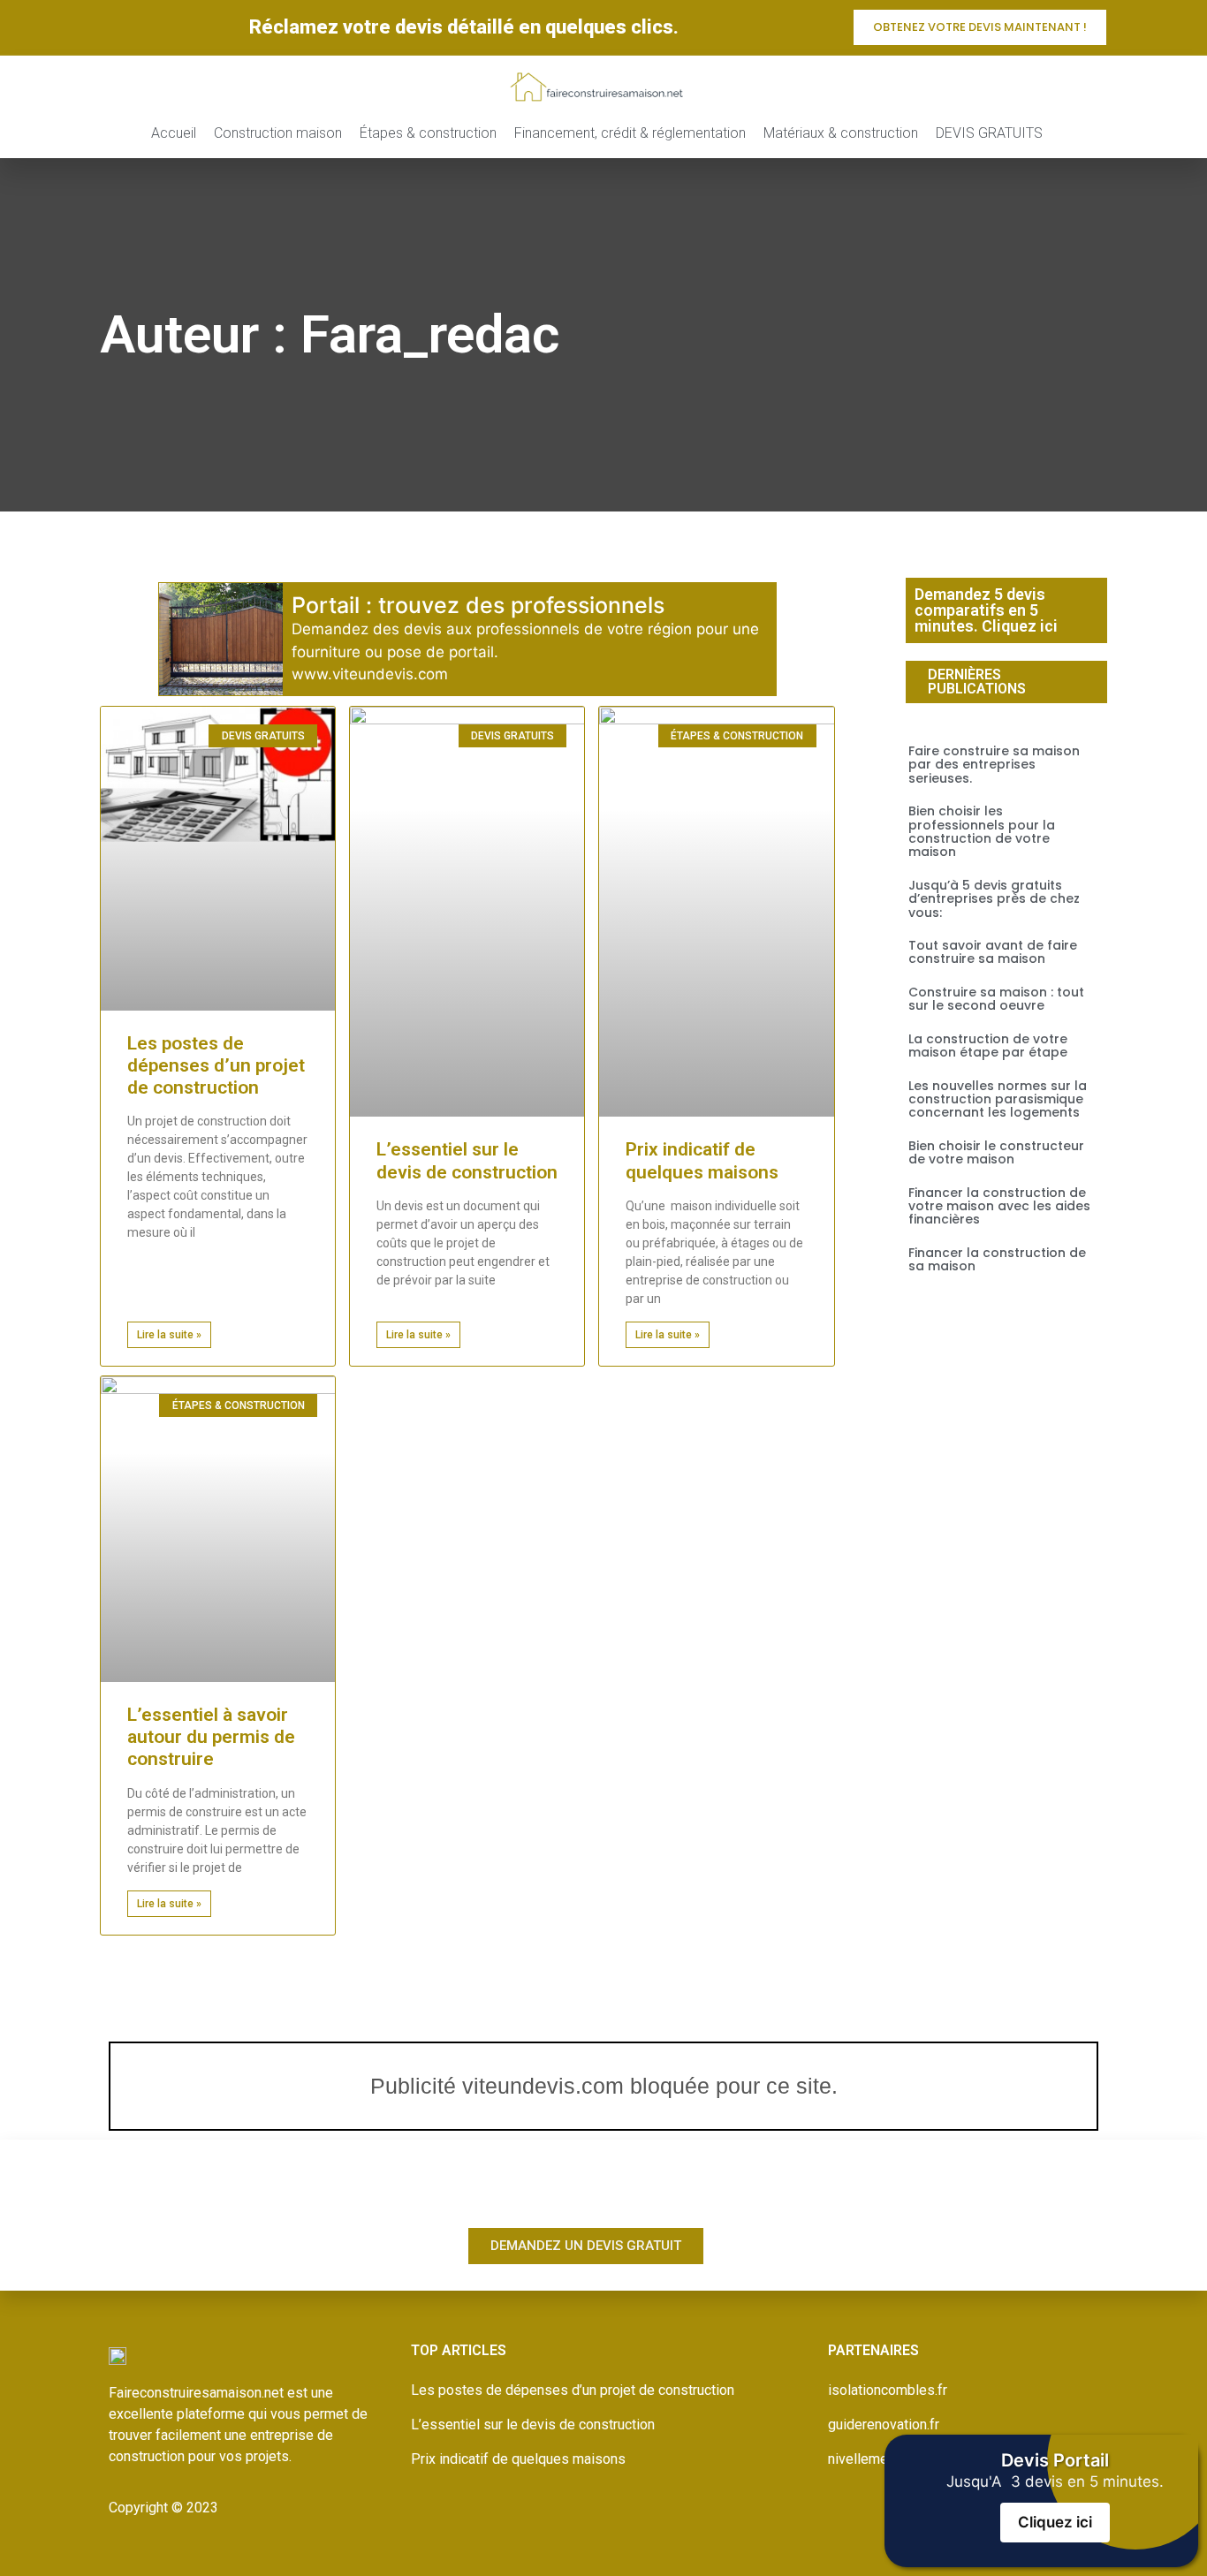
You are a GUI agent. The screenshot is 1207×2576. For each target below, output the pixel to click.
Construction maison (278, 133)
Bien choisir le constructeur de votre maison (996, 1152)
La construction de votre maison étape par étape (988, 1046)
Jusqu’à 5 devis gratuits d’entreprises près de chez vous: (994, 899)
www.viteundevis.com (370, 674)
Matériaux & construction (841, 133)
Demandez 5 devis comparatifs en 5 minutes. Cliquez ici (986, 610)
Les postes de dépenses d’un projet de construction (216, 1065)
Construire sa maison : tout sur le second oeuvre (996, 999)
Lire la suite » (169, 1335)
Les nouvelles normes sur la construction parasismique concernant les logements (998, 1099)
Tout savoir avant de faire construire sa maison (993, 952)
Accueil (174, 133)
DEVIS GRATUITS (989, 133)
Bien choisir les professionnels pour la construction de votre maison (982, 831)
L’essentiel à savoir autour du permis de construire (211, 1737)
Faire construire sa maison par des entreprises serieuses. (994, 765)
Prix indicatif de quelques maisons (702, 1160)
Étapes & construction (428, 133)
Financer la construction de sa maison (997, 1259)
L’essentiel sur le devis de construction (467, 1160)
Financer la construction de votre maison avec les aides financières (999, 1206)
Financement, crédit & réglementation (630, 133)
